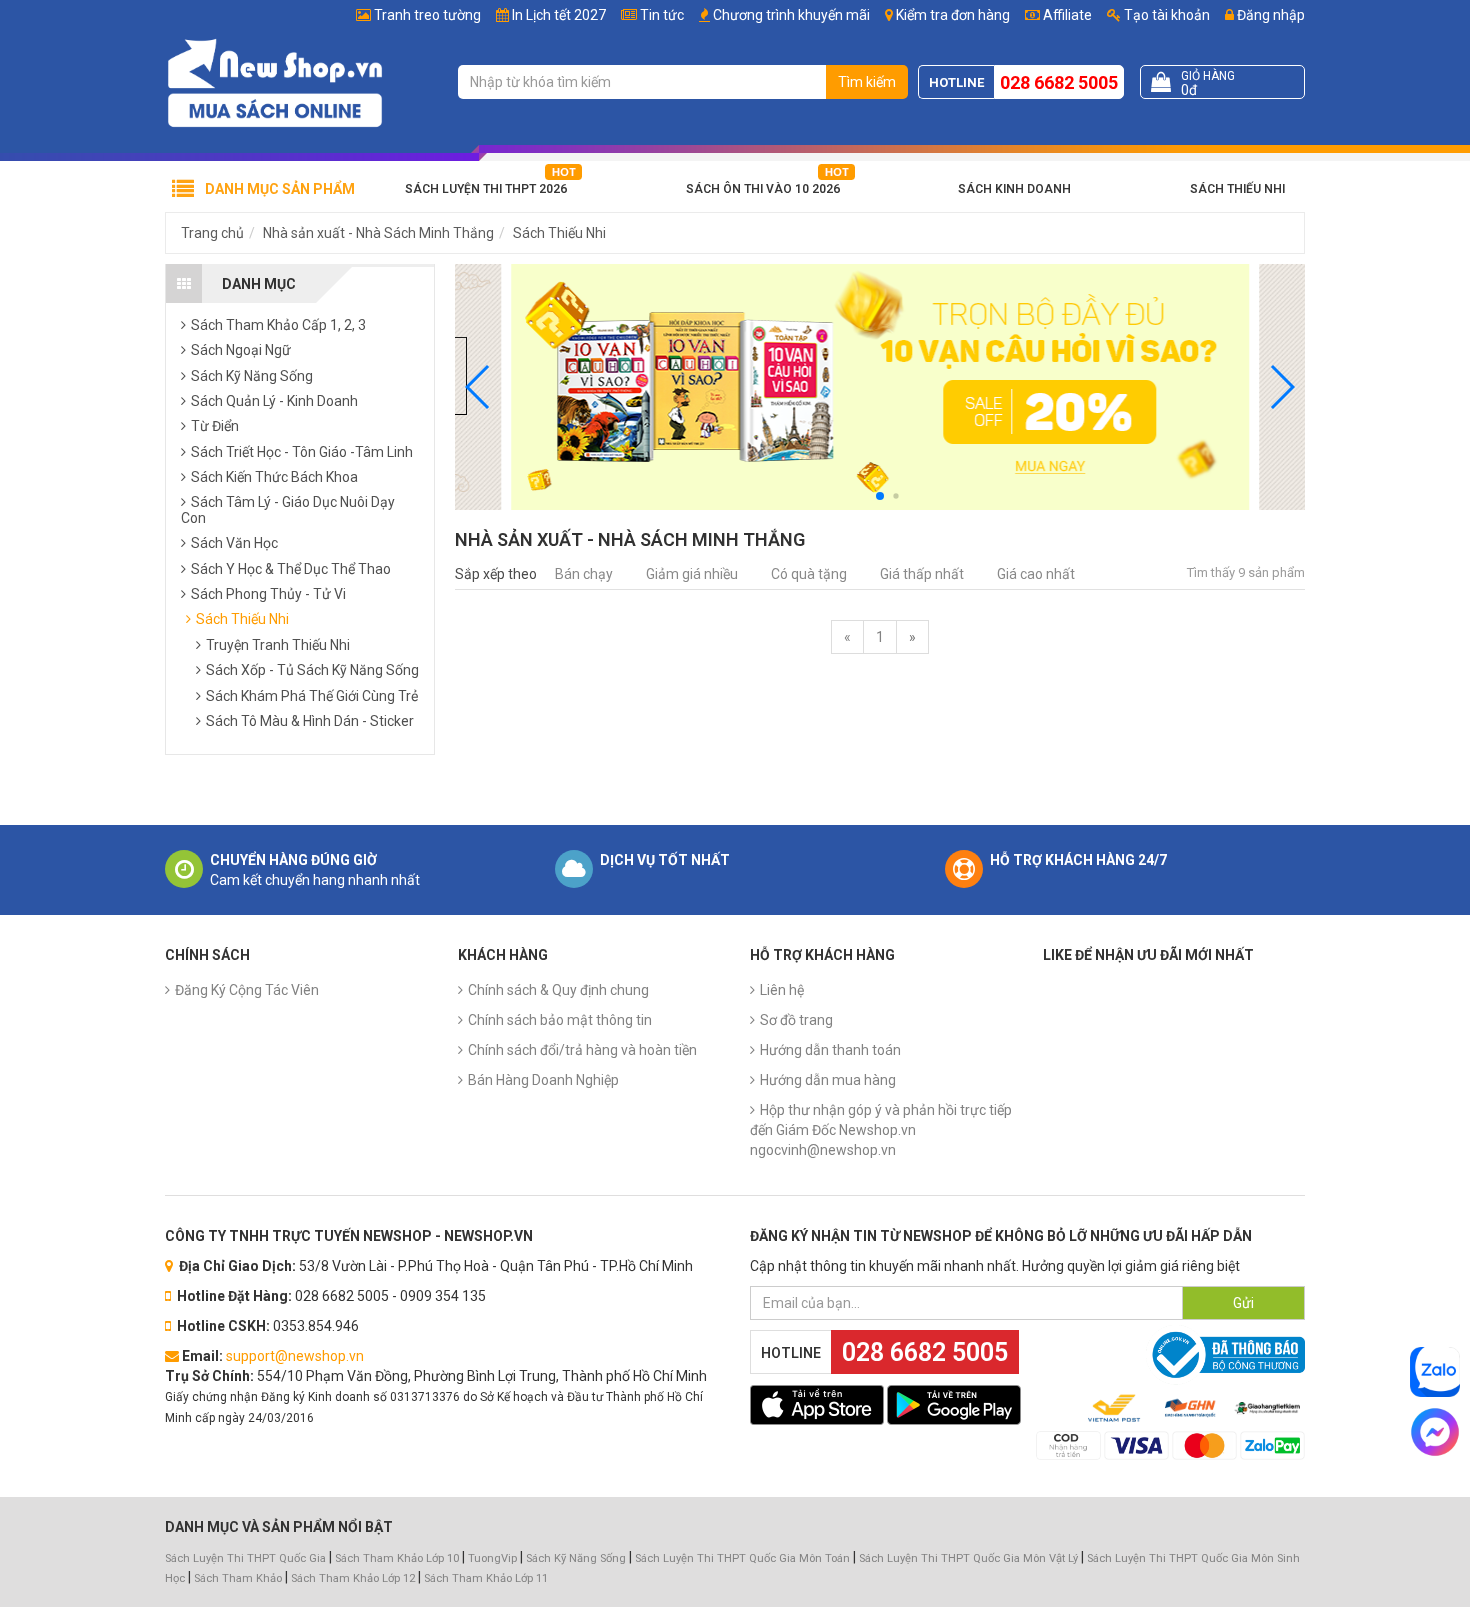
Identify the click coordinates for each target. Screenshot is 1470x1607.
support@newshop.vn (295, 1356)
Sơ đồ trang (796, 1020)
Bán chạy (584, 574)
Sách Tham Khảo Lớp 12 (354, 1578)
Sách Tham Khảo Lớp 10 (397, 1558)
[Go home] (275, 82)
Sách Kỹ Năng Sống (576, 1558)
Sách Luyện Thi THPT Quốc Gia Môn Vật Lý (968, 1558)
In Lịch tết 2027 (559, 15)
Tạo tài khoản (1165, 15)
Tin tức (662, 15)
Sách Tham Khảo (238, 1578)
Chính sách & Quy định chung (558, 990)
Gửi (1243, 1303)
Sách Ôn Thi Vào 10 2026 (763, 189)
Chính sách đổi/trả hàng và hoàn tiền (582, 1050)
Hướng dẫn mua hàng (828, 1080)
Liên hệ (782, 990)
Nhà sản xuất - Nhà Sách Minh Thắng (378, 233)
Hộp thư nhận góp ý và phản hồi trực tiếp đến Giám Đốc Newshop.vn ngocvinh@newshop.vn (881, 1130)
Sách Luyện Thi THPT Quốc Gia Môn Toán (742, 1558)
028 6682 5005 (1059, 82)
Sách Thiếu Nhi (1237, 189)
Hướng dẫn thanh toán (830, 1050)
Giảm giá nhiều (692, 574)
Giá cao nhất (1036, 574)
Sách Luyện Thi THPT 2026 (486, 189)
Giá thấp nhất (922, 574)
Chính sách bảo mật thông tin (560, 1020)
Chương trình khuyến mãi (791, 15)
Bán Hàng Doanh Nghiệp (543, 1080)
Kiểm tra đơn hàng (953, 15)
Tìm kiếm (867, 82)
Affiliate (1066, 15)
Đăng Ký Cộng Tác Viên (247, 990)
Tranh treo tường (427, 15)
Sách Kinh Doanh (1014, 189)
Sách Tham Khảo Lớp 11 (486, 1578)
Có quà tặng (809, 574)
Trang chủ (212, 233)
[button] (1281, 387)
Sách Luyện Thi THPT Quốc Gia (245, 1558)
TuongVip (492, 1558)
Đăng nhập (1269, 15)
